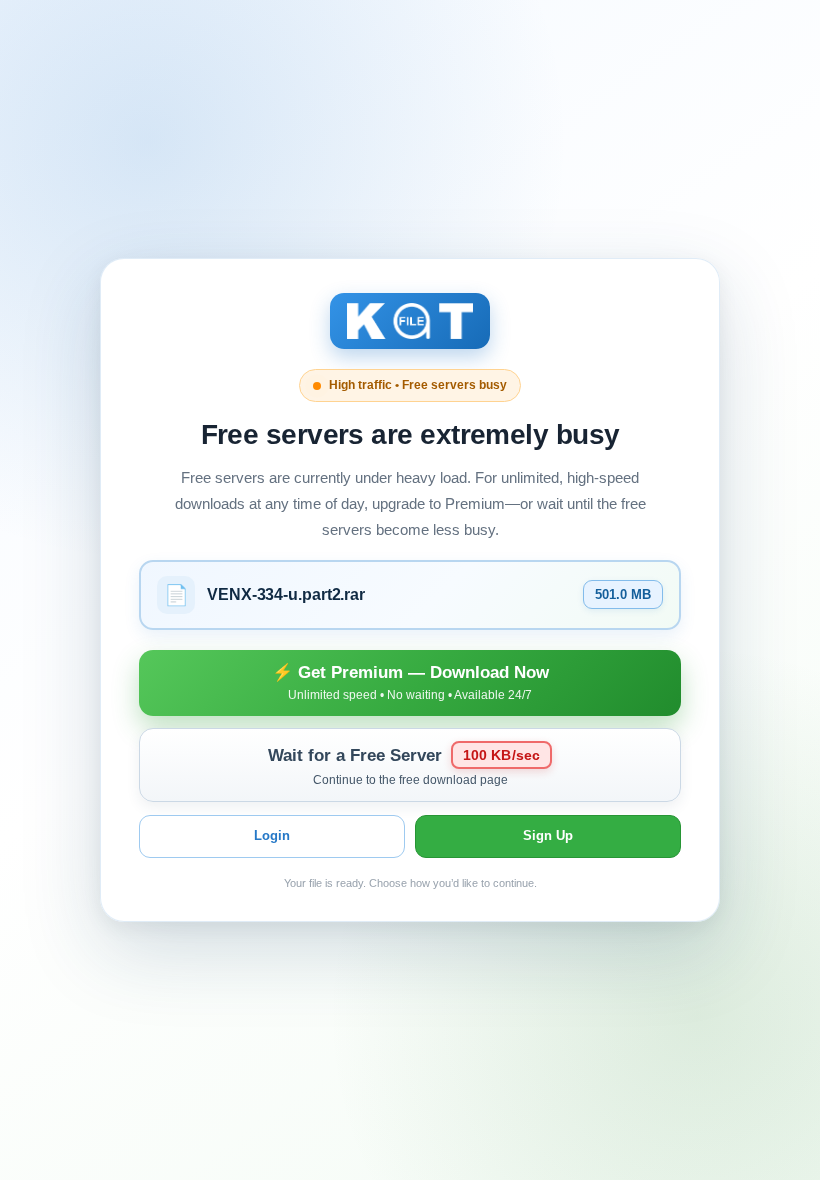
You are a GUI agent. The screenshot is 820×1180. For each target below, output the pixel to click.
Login (272, 835)
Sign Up (548, 835)
